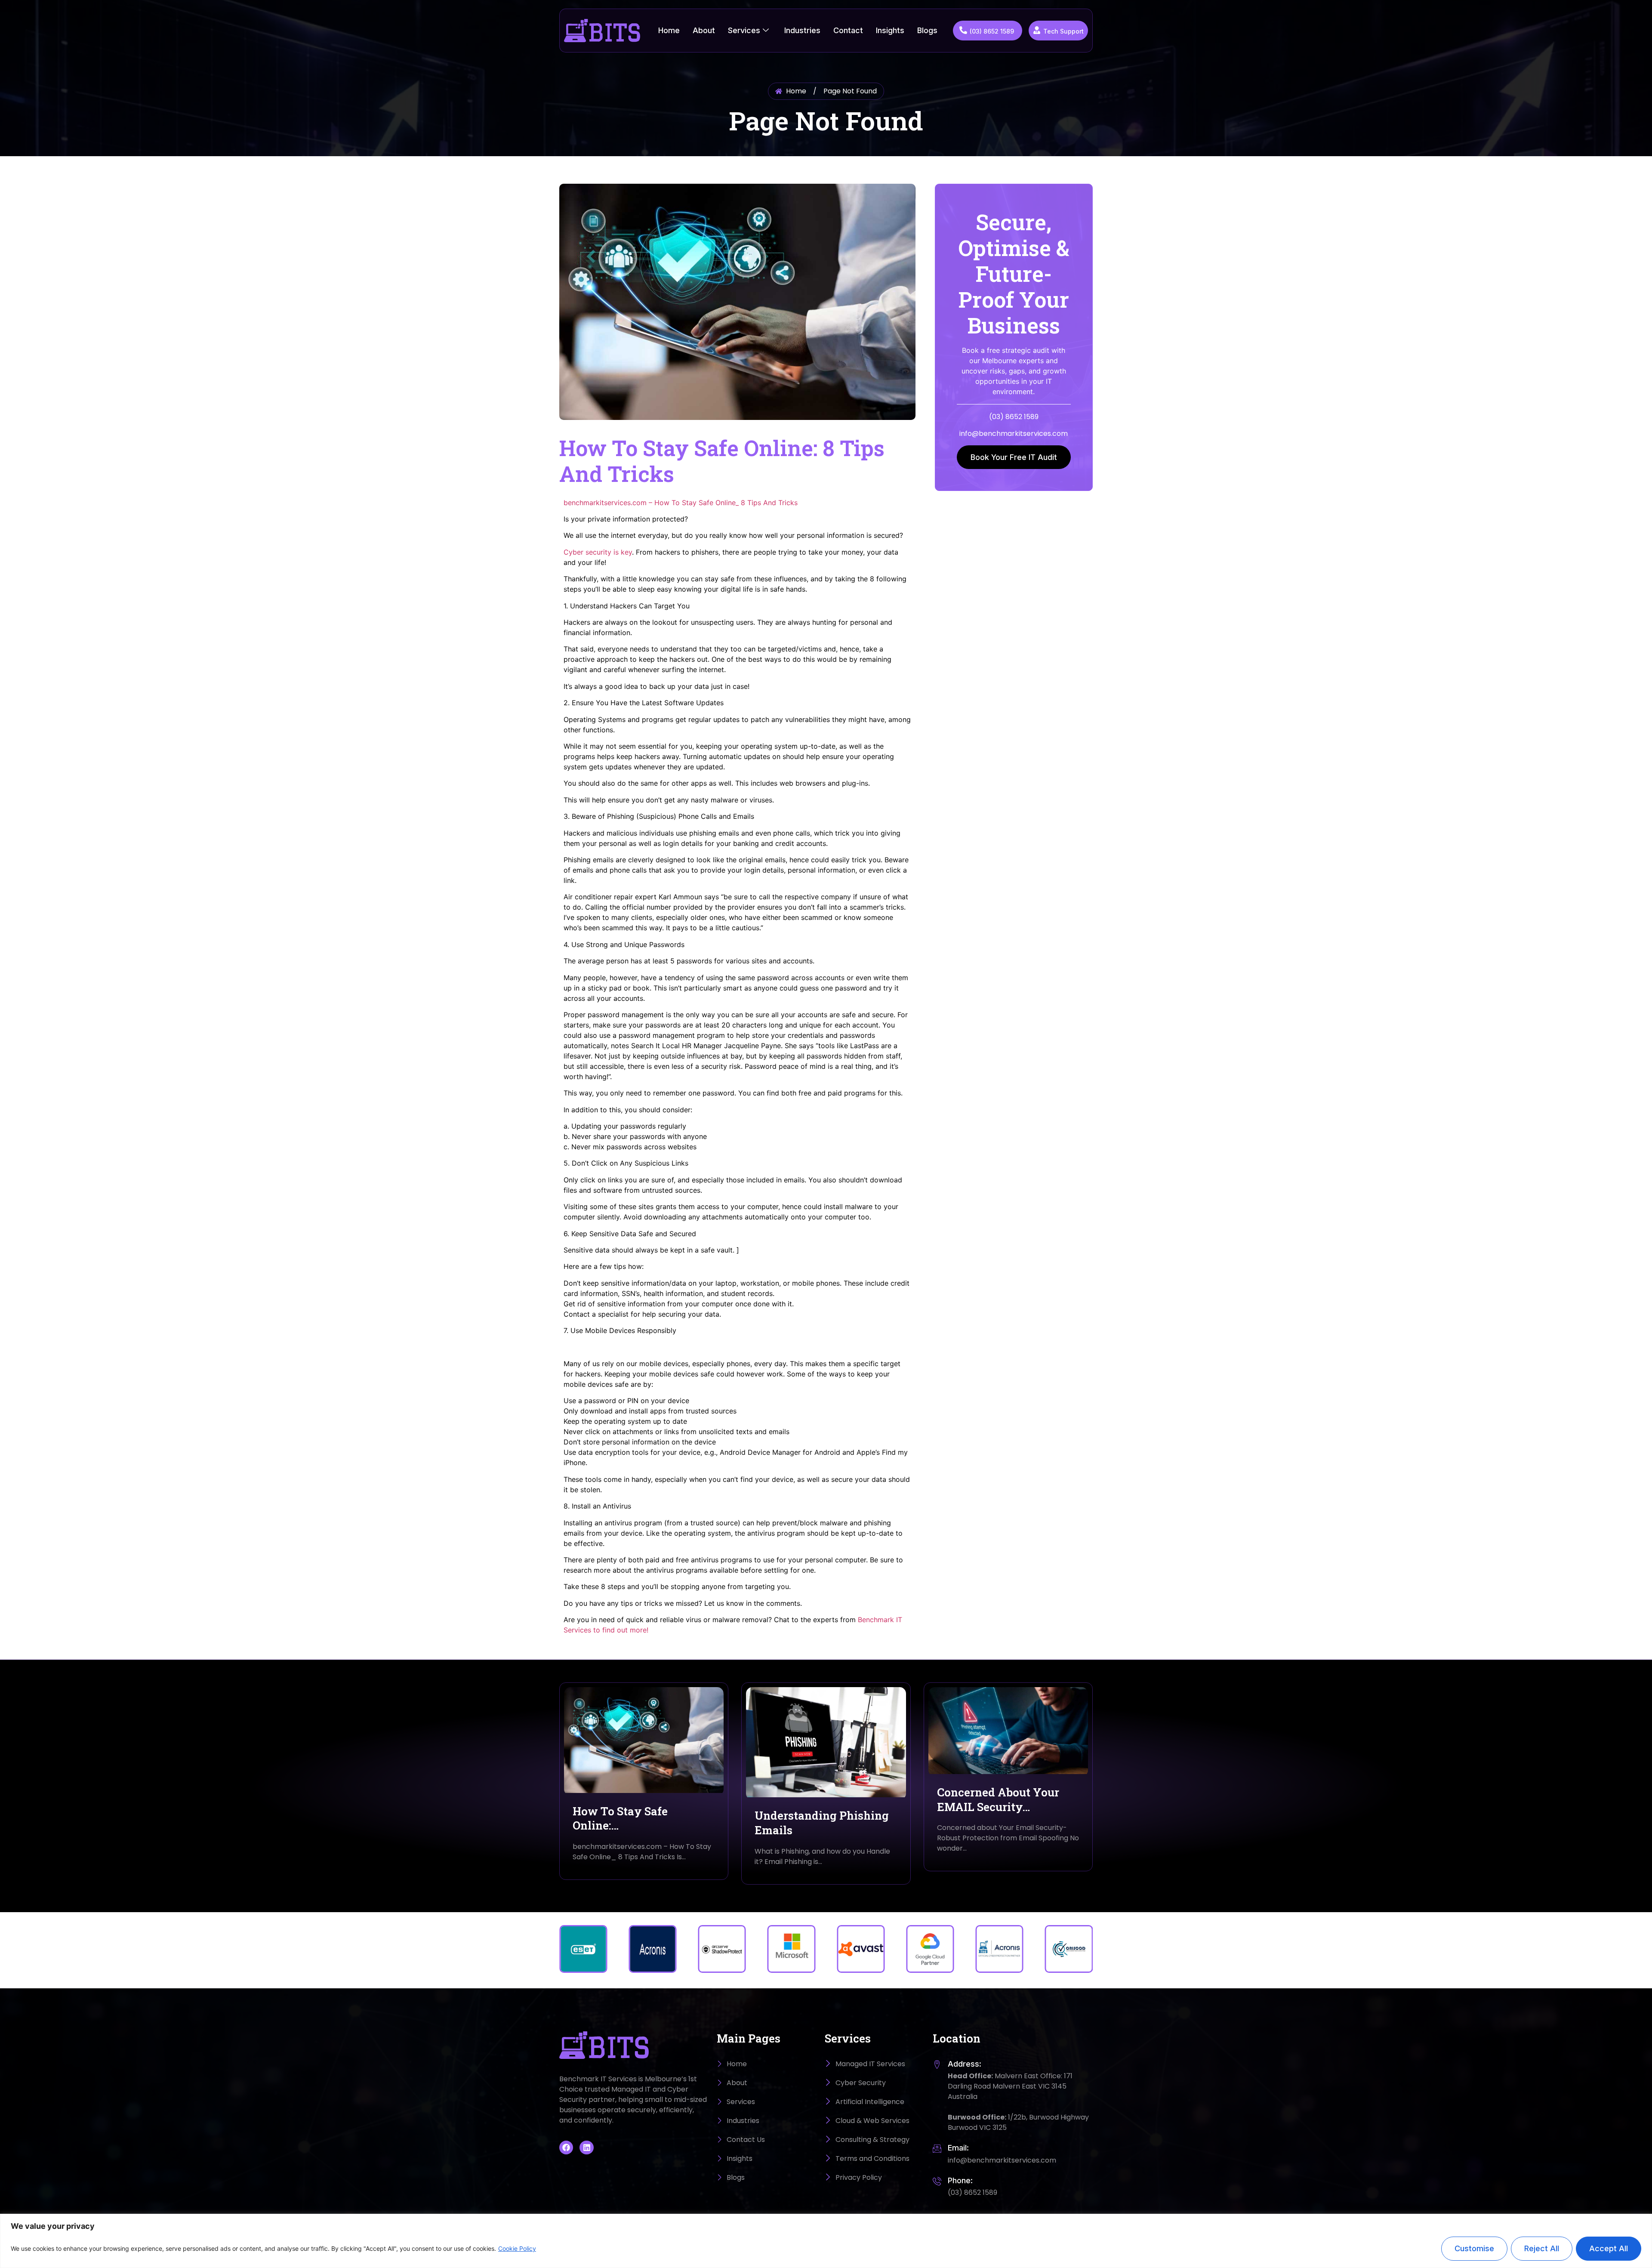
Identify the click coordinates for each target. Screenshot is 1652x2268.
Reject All (1542, 2248)
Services (744, 30)
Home (669, 30)
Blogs (927, 30)
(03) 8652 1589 (992, 31)
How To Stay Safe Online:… (620, 1818)
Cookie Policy (517, 2248)
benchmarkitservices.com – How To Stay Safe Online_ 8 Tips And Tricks (681, 503)
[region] (826, 2241)
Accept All (1609, 2248)
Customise (1474, 2248)
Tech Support (1063, 31)
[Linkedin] (586, 2148)
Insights (890, 30)
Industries (802, 30)
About (704, 30)
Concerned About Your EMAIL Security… (998, 1799)
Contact (848, 30)
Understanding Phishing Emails (822, 1823)
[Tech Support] (1037, 30)
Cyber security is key (598, 552)
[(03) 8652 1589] (963, 30)
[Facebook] (566, 2148)
